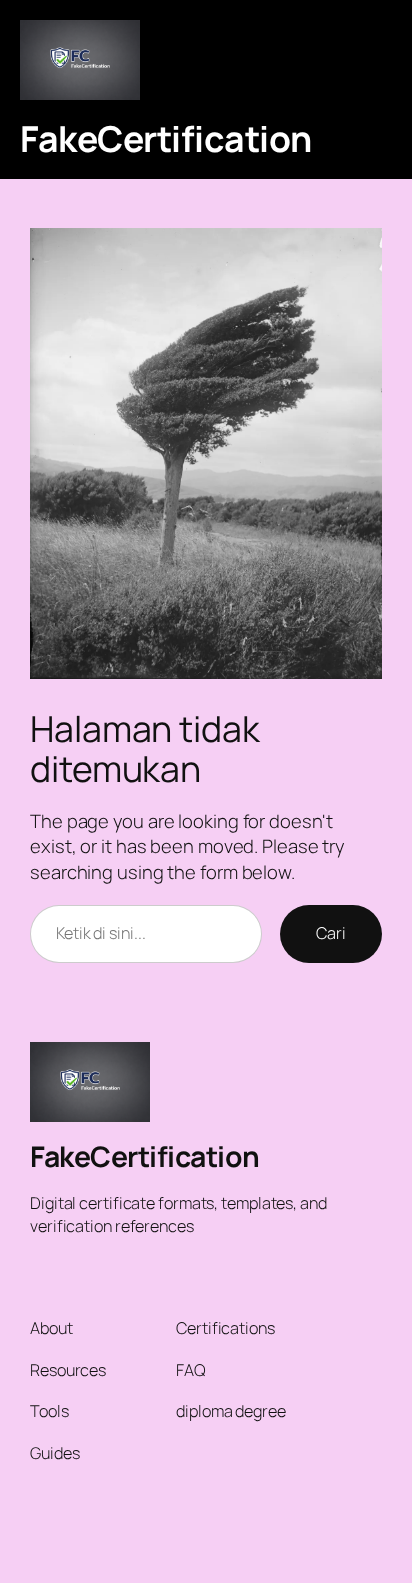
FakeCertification (166, 138)
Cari (331, 933)
